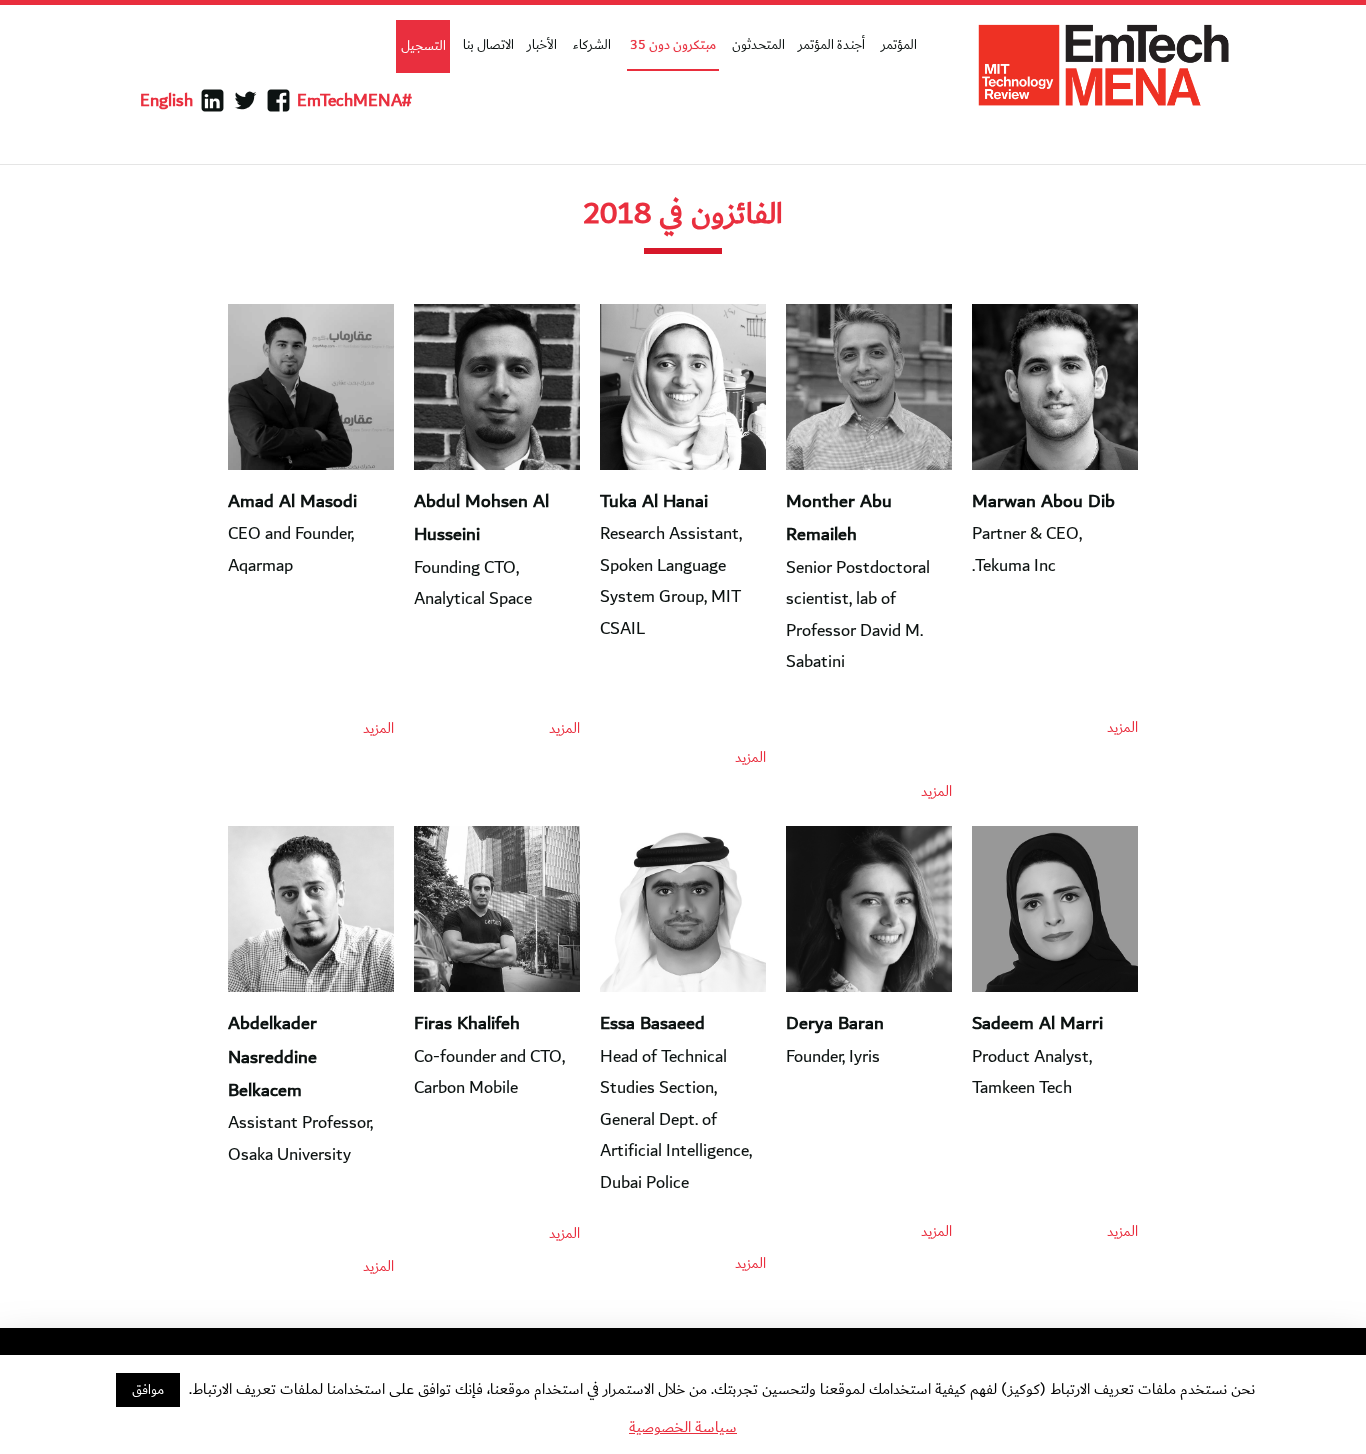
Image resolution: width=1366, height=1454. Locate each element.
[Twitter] (245, 101)
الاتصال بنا (488, 45)
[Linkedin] (212, 101)
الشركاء (592, 45)
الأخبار (542, 45)
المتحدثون (758, 45)
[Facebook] (278, 101)
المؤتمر (899, 45)
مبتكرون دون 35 (673, 45)
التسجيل (423, 46)
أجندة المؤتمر (831, 45)
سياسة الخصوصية (683, 1427)
